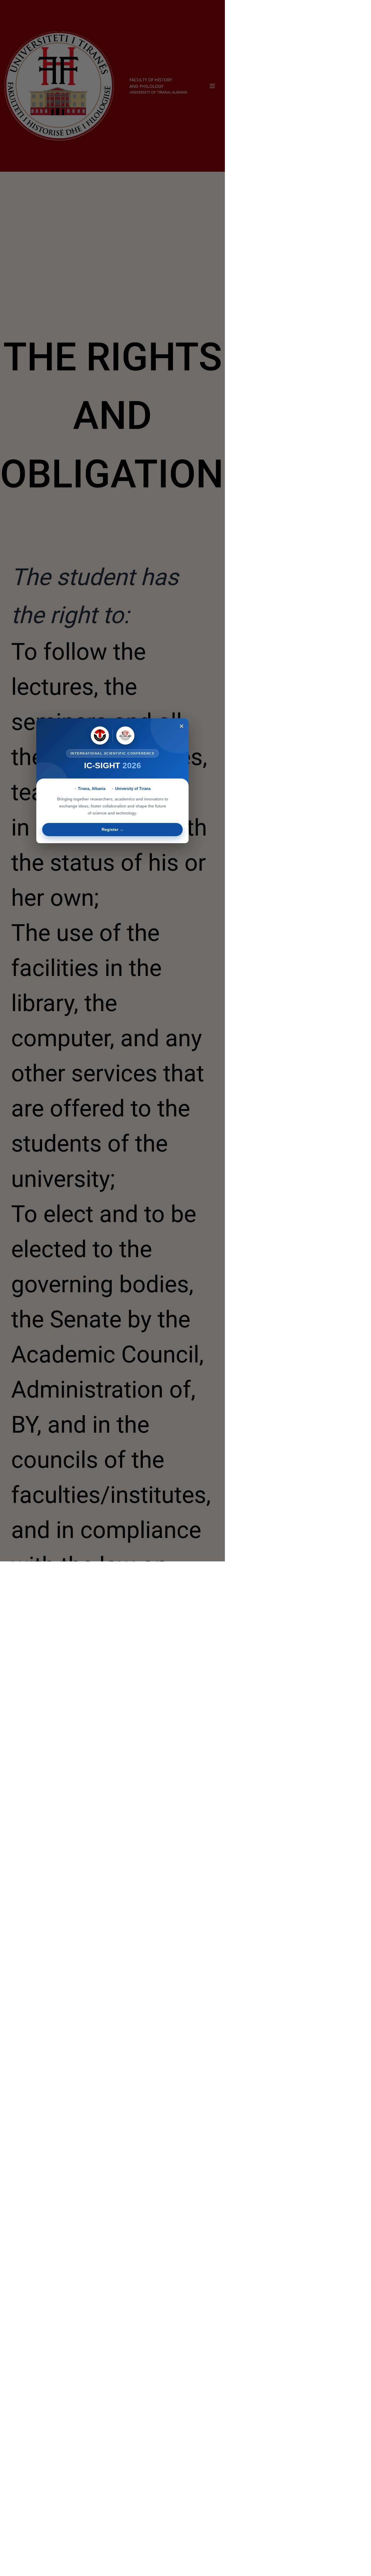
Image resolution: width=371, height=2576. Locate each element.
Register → (113, 829)
